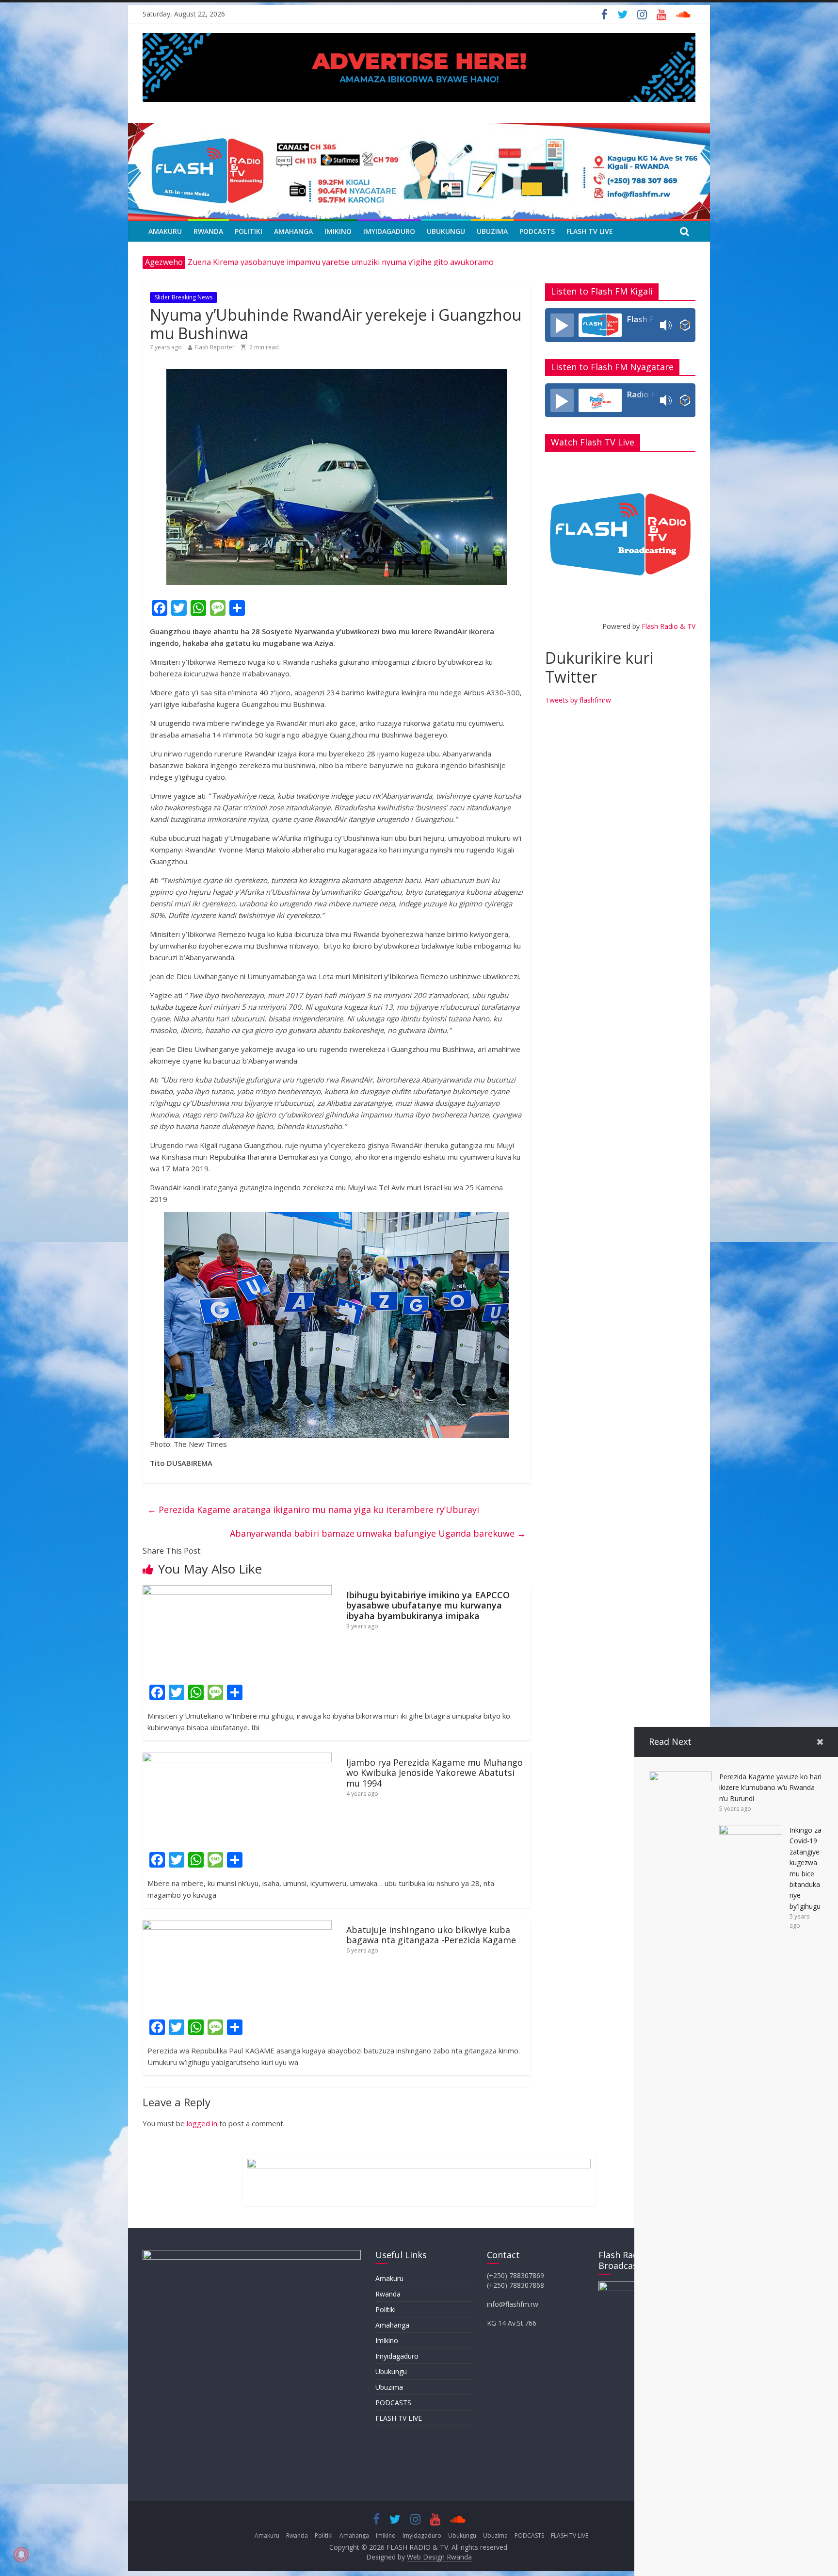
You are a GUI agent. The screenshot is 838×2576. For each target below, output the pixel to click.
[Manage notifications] (21, 2555)
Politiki (249, 231)
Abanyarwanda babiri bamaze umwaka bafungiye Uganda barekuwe (378, 1533)
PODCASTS (537, 231)
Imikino (338, 231)
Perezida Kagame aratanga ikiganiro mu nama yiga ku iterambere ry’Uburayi (313, 1510)
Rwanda (208, 231)
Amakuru (165, 231)
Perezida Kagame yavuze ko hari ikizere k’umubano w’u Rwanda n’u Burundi (770, 1788)
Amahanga (293, 231)
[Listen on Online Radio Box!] (685, 325)
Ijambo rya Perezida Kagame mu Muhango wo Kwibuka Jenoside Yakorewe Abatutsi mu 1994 (435, 1773)
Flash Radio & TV (669, 626)
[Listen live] (562, 325)
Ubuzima (492, 231)
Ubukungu (446, 231)
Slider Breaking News (184, 297)
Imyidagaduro (389, 231)
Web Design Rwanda (439, 2557)
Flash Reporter (215, 347)
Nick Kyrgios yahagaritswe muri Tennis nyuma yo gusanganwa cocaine (317, 262)
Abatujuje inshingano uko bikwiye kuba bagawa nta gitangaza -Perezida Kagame (431, 1935)
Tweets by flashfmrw (578, 700)
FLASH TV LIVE (590, 231)
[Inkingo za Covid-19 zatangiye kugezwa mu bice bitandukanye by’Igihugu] (751, 1831)
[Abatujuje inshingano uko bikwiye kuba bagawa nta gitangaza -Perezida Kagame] (237, 1926)
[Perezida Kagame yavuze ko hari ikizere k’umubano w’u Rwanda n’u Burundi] (680, 1777)
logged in (202, 2123)
